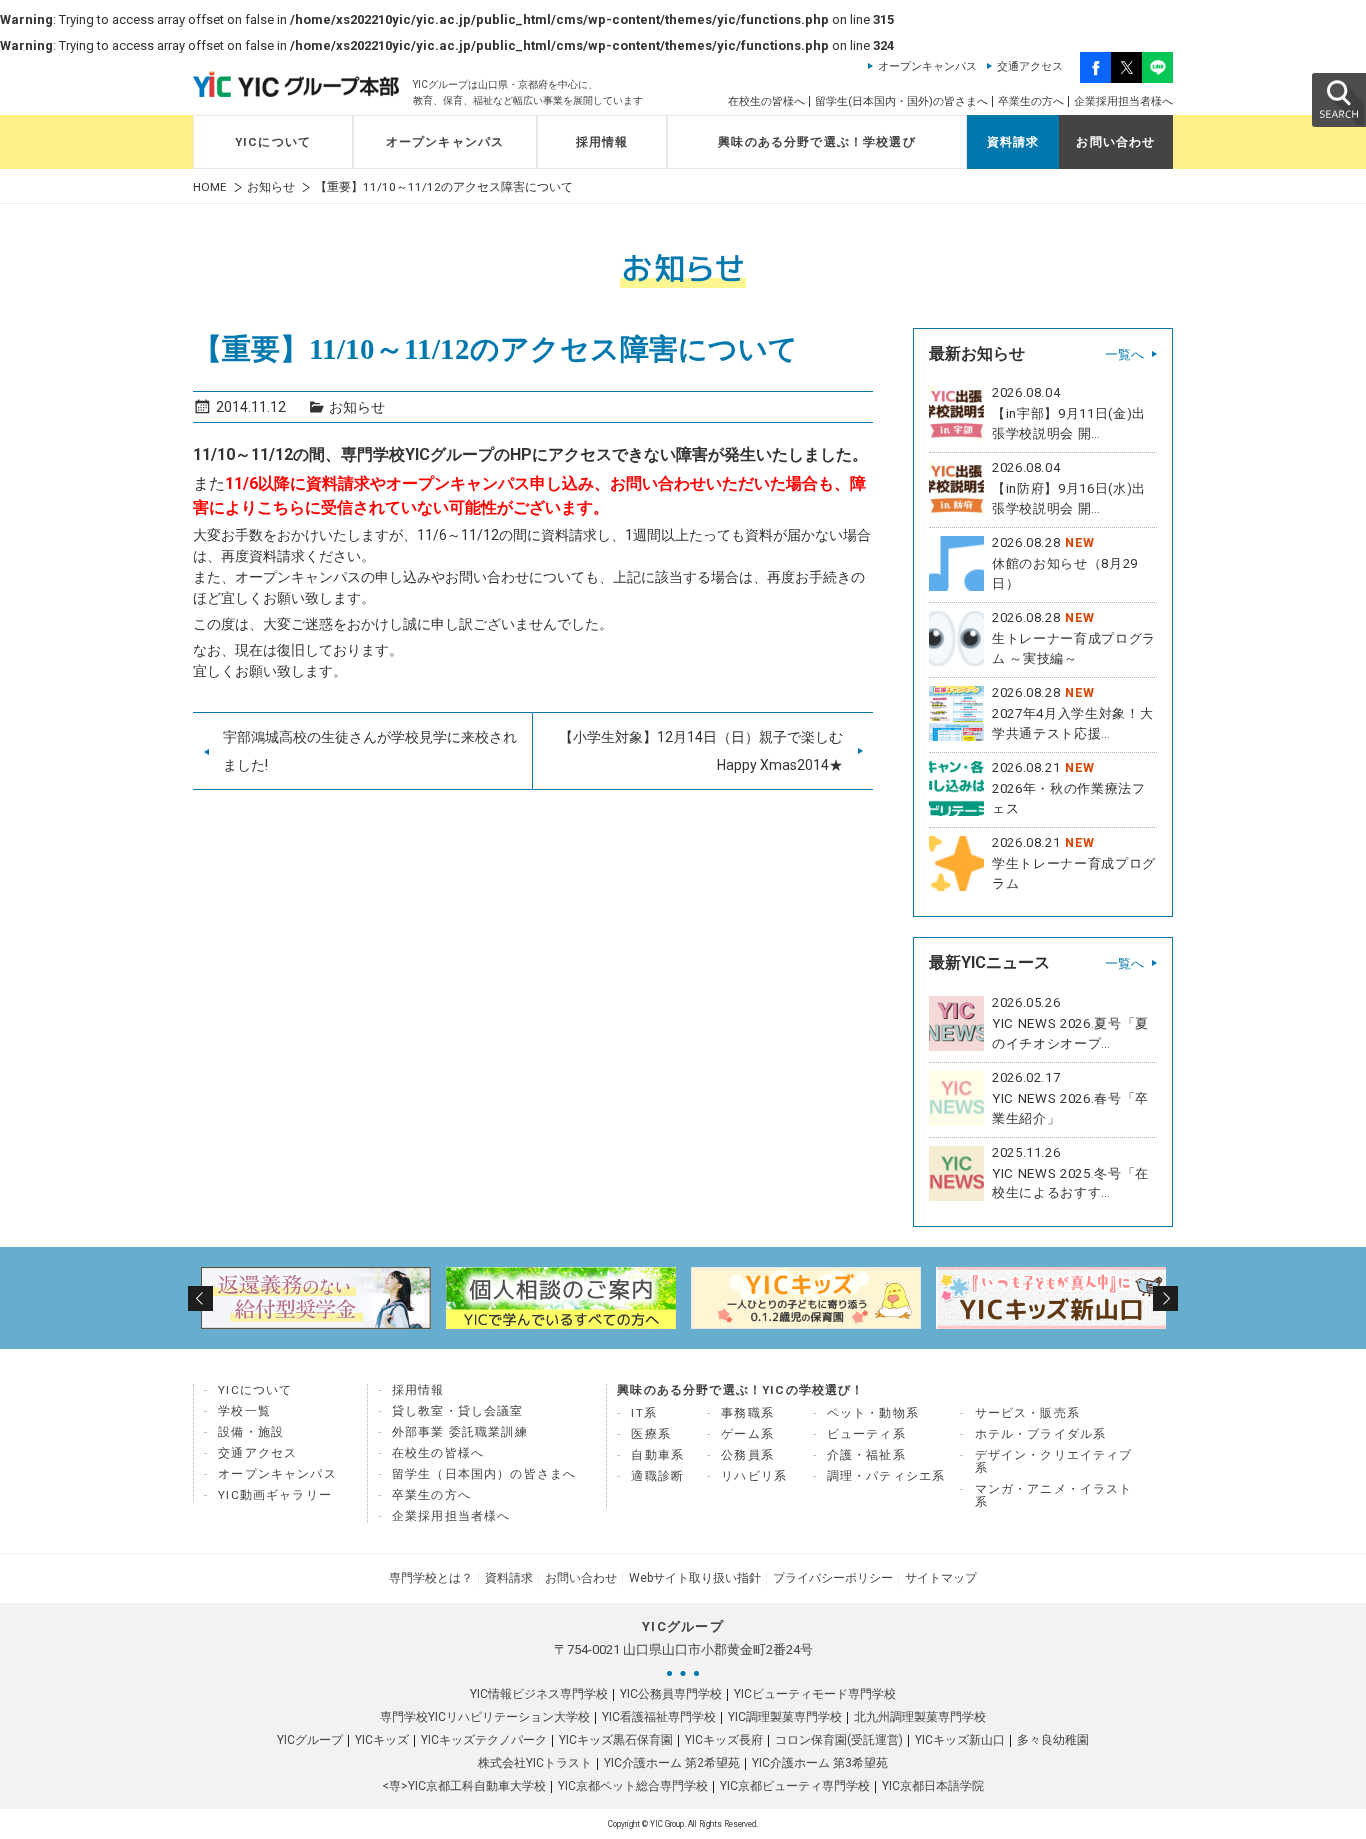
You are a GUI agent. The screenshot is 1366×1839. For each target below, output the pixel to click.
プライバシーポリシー (833, 1578)
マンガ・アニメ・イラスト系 (1054, 1495)
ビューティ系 (866, 1434)
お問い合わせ (1115, 142)
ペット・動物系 (873, 1413)
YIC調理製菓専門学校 (785, 1717)
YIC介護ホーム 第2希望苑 (672, 1763)
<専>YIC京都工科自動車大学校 (464, 1786)
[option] (315, 1298)
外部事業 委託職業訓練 (460, 1432)
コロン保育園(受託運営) (839, 1740)
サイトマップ (941, 1578)
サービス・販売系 (1027, 1413)
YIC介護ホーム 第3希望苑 (820, 1763)
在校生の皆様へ (766, 101)
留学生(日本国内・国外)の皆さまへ (901, 101)
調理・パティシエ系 (886, 1476)
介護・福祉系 (866, 1455)
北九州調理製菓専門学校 (920, 1717)
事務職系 (747, 1413)
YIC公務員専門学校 (671, 1694)
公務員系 (747, 1455)
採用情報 (602, 142)
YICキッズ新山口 (960, 1740)
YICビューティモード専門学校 (815, 1694)
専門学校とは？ (431, 1578)
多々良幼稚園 (1053, 1740)
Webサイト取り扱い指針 (695, 1578)
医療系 (651, 1434)
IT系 (644, 1413)
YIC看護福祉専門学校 (659, 1717)
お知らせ (271, 187)
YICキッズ (382, 1740)
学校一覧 (244, 1411)
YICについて (273, 142)
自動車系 (657, 1455)
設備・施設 (251, 1432)
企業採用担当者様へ (1123, 101)
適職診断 (657, 1476)
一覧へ (1124, 354)
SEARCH (1338, 99)
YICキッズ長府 (724, 1740)
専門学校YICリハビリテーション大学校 (485, 1717)
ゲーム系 (747, 1434)
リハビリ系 (754, 1476)
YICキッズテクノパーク (484, 1740)
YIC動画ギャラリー (275, 1495)
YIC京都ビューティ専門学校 (795, 1786)
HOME (210, 187)
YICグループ (310, 1740)
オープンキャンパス (927, 66)
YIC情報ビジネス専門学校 (539, 1694)
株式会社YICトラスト (535, 1763)
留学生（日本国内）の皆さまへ (484, 1474)
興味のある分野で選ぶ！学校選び (817, 142)
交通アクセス (1030, 66)
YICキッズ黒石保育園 (616, 1740)
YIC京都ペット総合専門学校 (633, 1786)
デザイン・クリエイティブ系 (1054, 1461)
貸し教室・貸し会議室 (458, 1411)
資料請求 (1013, 142)
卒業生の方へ (1031, 101)
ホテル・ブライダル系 (1041, 1434)
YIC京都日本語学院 (933, 1786)
